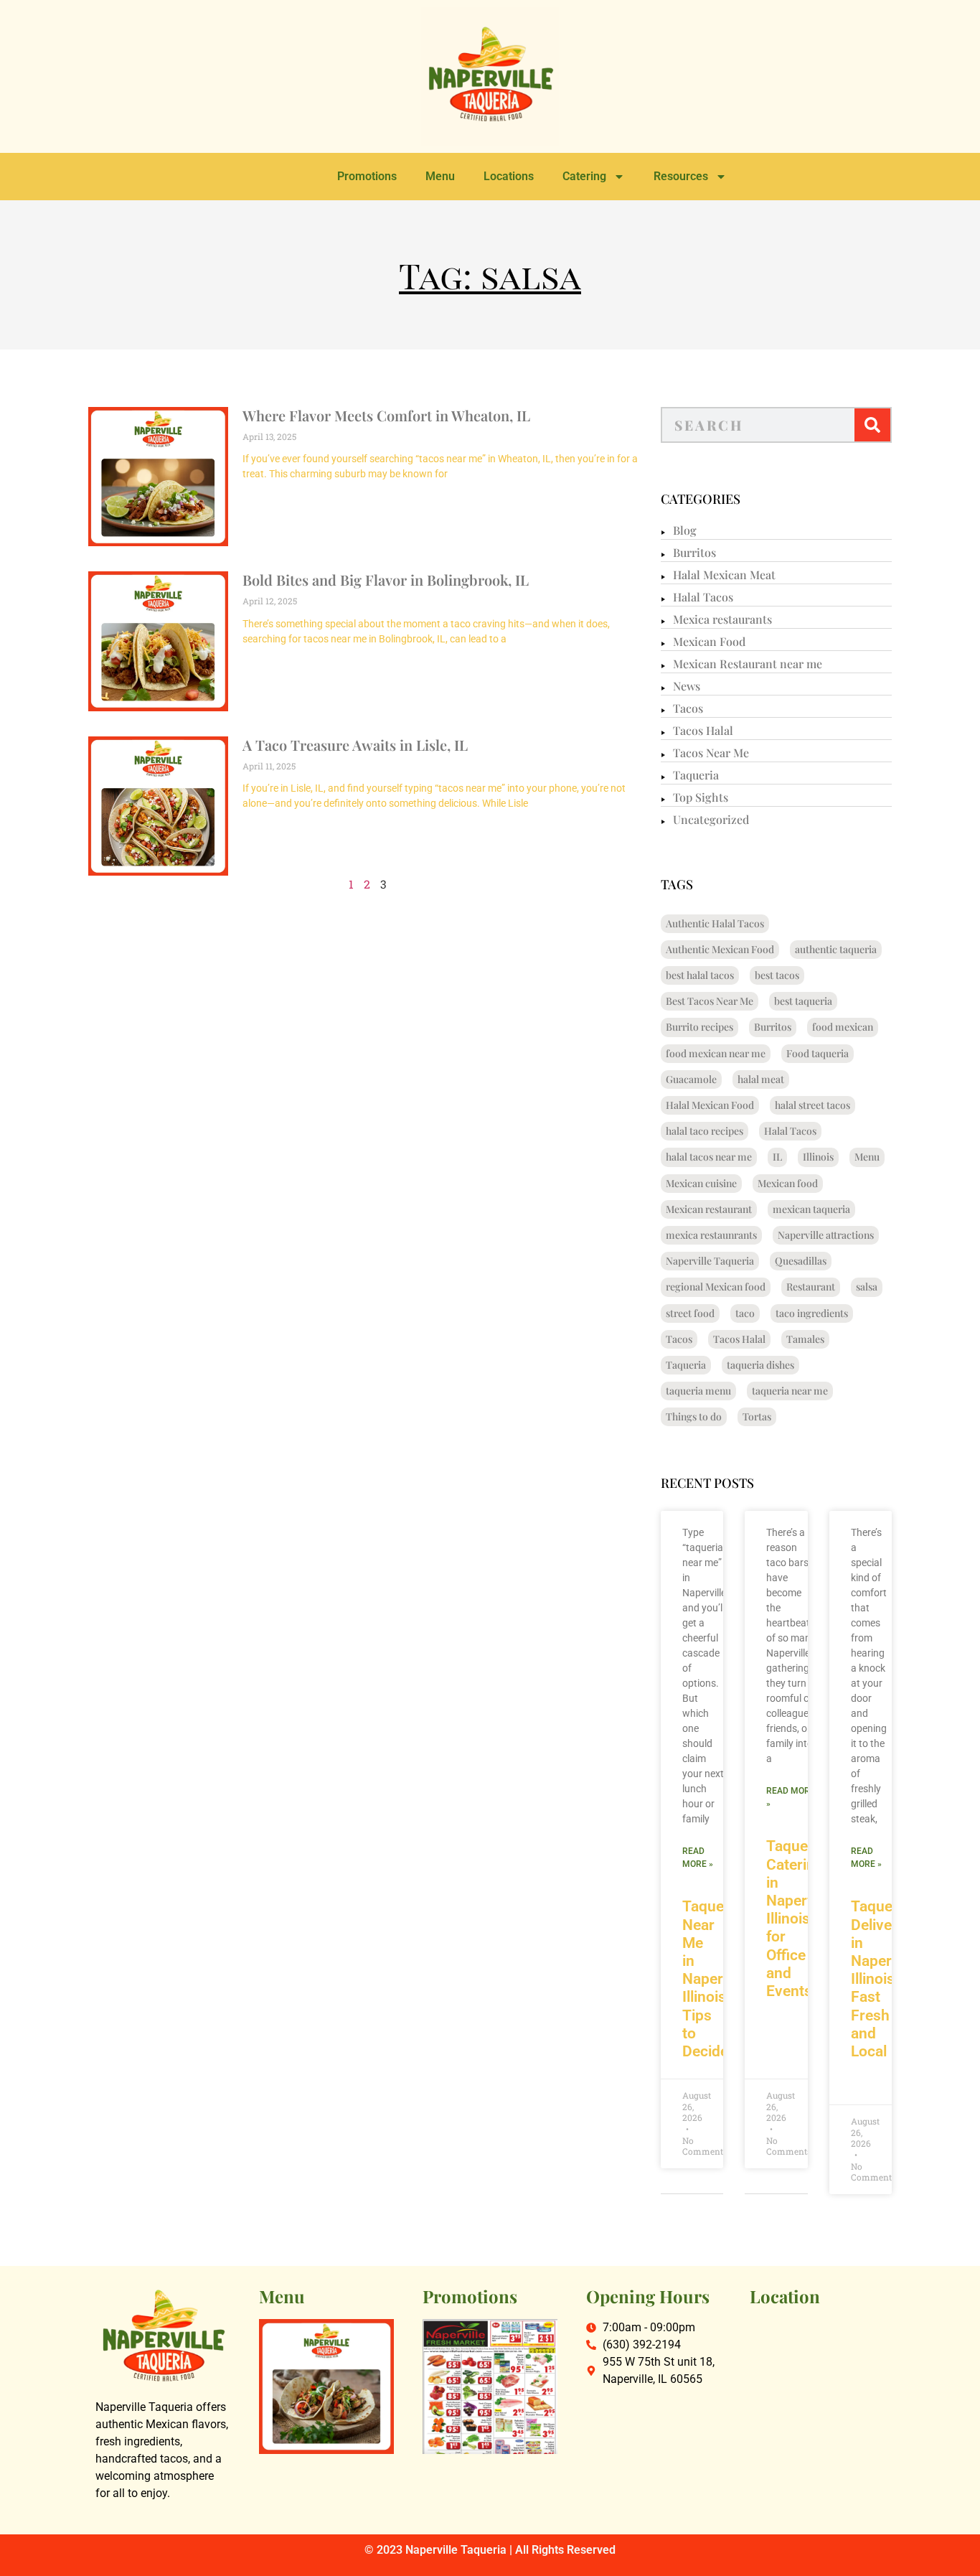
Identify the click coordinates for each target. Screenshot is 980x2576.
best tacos (777, 975)
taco (745, 1313)
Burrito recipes (699, 1027)
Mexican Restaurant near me (748, 664)
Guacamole (691, 1079)
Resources (681, 176)
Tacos (688, 708)
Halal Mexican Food (710, 1105)
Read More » (698, 1858)
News (687, 686)
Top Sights (701, 797)
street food (690, 1313)
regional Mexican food (716, 1287)
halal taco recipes (705, 1131)
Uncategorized (711, 819)
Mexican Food (709, 641)
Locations (509, 176)
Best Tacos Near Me (710, 1001)
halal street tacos (812, 1105)
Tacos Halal (703, 730)
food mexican (843, 1027)
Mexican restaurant (709, 1209)
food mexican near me (716, 1053)
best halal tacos (700, 975)
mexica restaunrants (711, 1235)
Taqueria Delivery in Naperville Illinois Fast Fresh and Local (885, 1979)
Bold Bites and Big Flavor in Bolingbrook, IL (386, 580)
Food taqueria (818, 1053)
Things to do (694, 1416)
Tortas (757, 1416)
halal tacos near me (709, 1157)
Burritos (694, 552)
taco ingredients (812, 1313)
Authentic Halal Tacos (715, 923)
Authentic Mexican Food (720, 949)
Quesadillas (801, 1261)
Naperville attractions (826, 1235)
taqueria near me (790, 1391)
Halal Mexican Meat (724, 575)
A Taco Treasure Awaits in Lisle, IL (355, 745)
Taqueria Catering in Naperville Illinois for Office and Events (800, 1919)
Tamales (805, 1339)
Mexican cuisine (701, 1183)
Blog (685, 530)
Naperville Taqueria (710, 1261)
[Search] (872, 425)
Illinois (818, 1157)
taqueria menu (698, 1391)
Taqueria (696, 775)
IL (777, 1157)
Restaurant (811, 1287)
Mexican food (788, 1183)
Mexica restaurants (722, 619)
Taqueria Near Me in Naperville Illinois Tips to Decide (716, 1979)
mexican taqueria (811, 1209)
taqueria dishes (760, 1365)
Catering (584, 176)
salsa (867, 1287)
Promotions (367, 176)
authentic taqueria (836, 949)
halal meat (761, 1079)
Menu (440, 176)
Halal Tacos (703, 597)
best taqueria (803, 1001)
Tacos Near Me (711, 753)
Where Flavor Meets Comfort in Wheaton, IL (386, 415)
